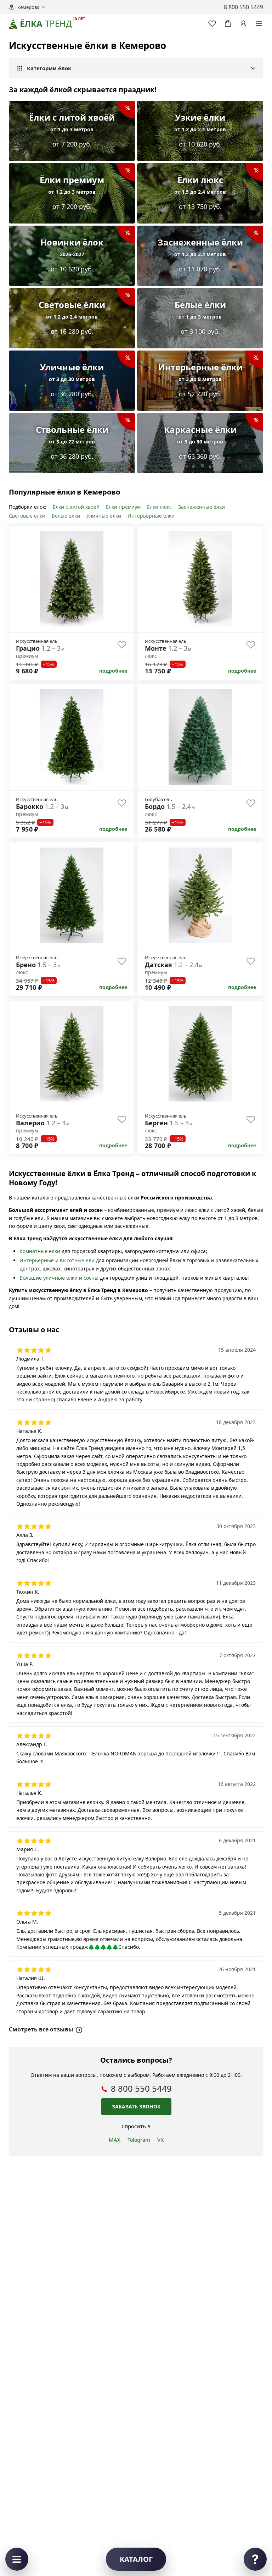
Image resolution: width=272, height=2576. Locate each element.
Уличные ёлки (104, 516)
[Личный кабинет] (243, 23)
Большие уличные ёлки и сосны (59, 1278)
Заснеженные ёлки (202, 507)
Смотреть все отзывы (41, 2029)
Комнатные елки (40, 1251)
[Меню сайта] (259, 23)
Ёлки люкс (159, 507)
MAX (115, 2140)
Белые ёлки (66, 516)
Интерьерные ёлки (151, 516)
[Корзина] (228, 23)
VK (160, 2140)
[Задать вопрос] (255, 2559)
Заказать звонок (136, 2106)
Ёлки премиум (123, 507)
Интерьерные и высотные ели (57, 1260)
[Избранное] (212, 23)
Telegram (139, 2140)
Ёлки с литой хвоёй (76, 507)
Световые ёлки (27, 516)
